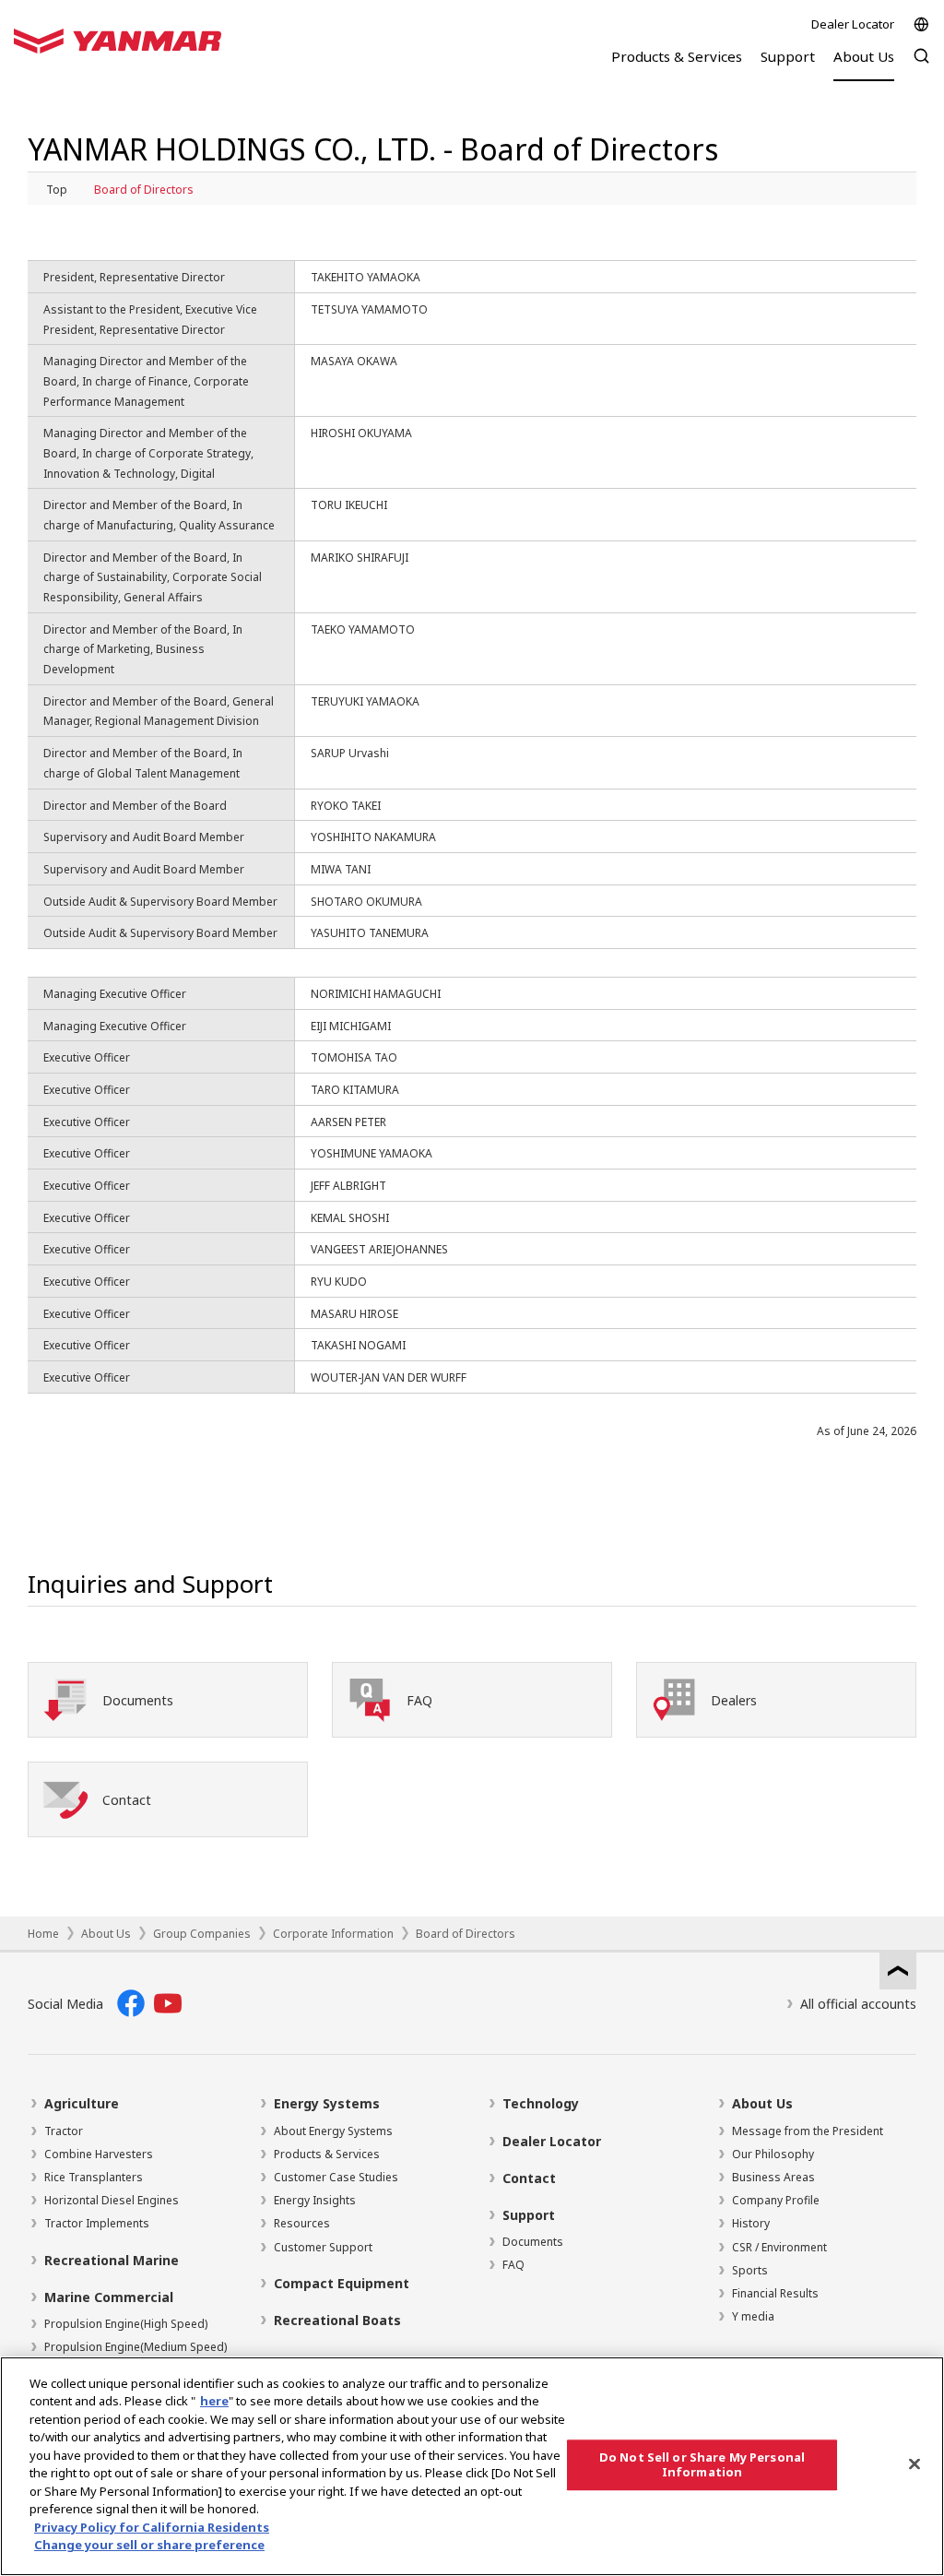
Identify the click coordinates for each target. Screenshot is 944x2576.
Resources (302, 2223)
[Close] (914, 2463)
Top (57, 190)
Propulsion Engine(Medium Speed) (136, 2347)
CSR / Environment (779, 2247)
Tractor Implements (97, 2223)
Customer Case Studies (336, 2177)
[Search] (921, 65)
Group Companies (202, 1934)
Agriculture (82, 2103)
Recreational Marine (112, 2260)
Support (529, 2215)
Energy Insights (315, 2200)
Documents (533, 2242)
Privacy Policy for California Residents (152, 2527)
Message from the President (808, 2131)
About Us (106, 1934)
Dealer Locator (853, 24)
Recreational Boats (337, 2320)
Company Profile (776, 2200)
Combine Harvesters (99, 2154)
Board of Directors (144, 190)
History (751, 2223)
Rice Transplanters (94, 2177)
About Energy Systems (333, 2131)
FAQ (513, 2265)
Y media (753, 2316)
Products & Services (327, 2154)
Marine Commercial (109, 2297)
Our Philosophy (773, 2154)
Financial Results (775, 2293)
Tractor (64, 2131)
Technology (541, 2103)
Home (43, 1934)
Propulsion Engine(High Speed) (126, 2324)
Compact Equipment (342, 2283)
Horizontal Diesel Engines (112, 2200)
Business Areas (773, 2177)
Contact (529, 2178)
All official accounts (858, 2004)
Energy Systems (327, 2103)
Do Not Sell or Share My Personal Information (702, 2464)
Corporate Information (333, 1934)
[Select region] (921, 24)
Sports (750, 2270)
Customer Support (323, 2247)
